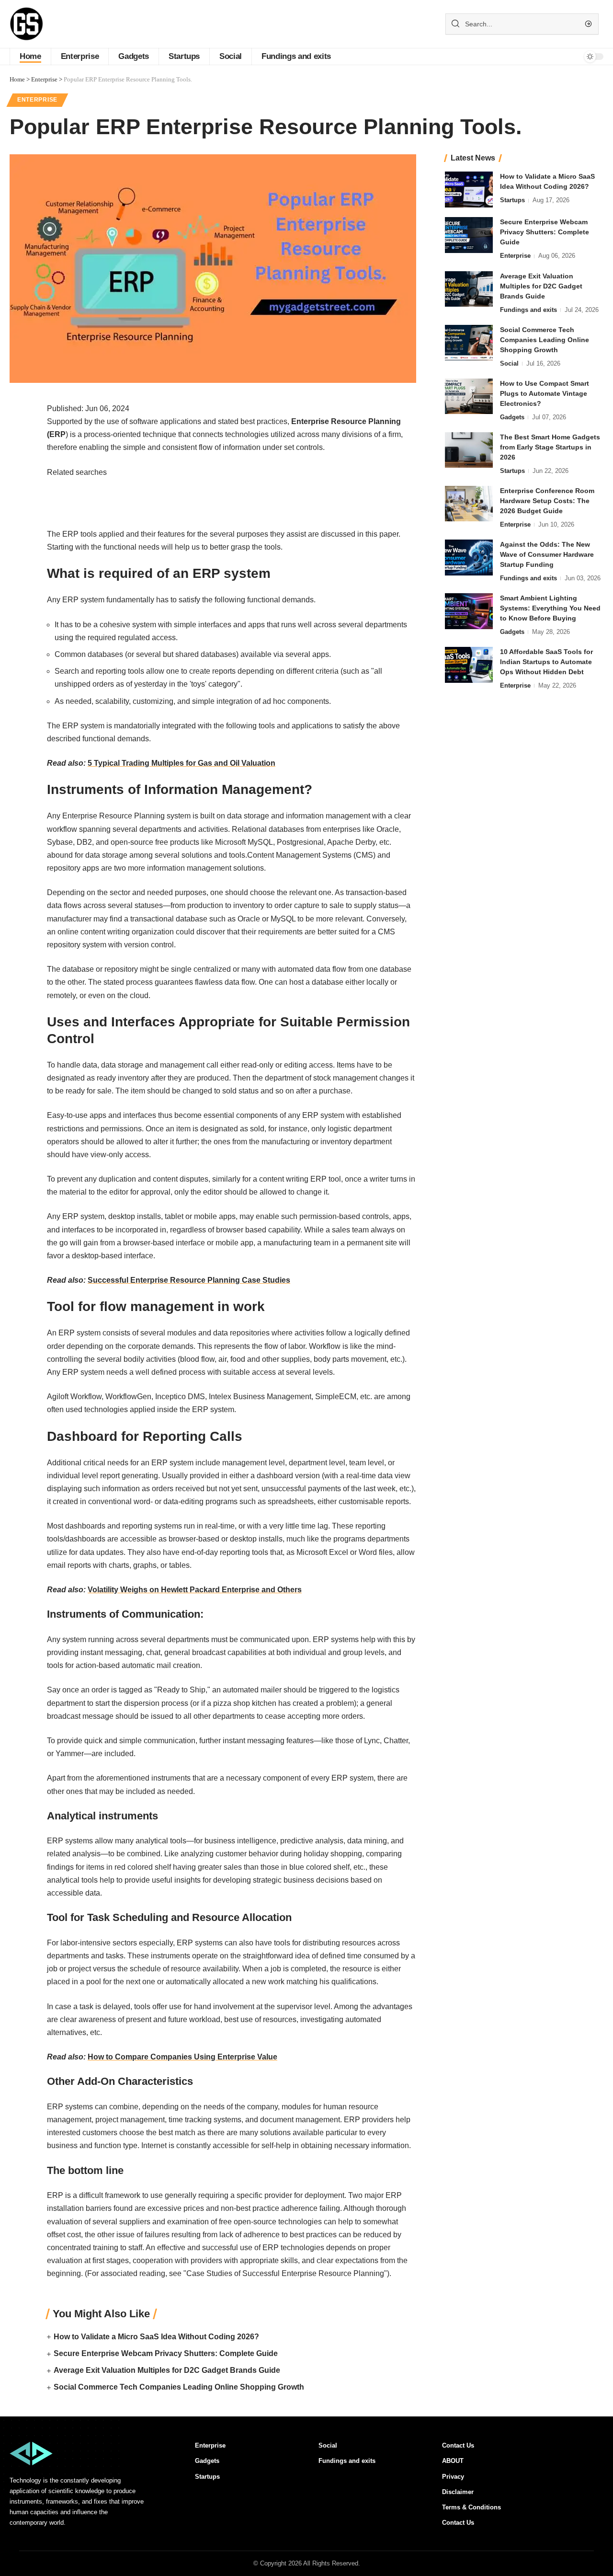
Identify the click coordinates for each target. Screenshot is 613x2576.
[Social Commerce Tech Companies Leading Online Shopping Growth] (469, 342)
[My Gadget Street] (27, 24)
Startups (512, 200)
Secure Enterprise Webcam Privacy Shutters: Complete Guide (166, 2353)
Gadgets (512, 417)
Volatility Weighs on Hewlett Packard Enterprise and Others (195, 1590)
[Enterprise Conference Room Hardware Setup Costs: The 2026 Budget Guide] (469, 503)
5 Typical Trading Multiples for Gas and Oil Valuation (182, 763)
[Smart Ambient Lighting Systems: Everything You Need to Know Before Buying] (469, 611)
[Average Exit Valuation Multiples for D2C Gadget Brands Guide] (469, 289)
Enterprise (37, 100)
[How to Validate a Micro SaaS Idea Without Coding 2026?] (469, 190)
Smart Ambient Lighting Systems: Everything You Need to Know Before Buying (550, 608)
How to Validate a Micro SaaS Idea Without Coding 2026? (156, 2337)
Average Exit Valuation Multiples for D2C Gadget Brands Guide (167, 2370)
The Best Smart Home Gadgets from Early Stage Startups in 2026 (550, 447)
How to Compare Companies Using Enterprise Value (182, 2057)
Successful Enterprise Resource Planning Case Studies (189, 1280)
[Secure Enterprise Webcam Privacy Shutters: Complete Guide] (469, 235)
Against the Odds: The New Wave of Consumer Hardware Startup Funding (547, 554)
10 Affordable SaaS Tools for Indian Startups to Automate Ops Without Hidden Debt (546, 662)
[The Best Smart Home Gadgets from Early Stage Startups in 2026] (469, 450)
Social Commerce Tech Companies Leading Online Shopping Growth (179, 2387)
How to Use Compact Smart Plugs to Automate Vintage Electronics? (545, 393)
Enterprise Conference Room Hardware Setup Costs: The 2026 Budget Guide (547, 500)
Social (509, 363)
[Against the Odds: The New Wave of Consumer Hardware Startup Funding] (469, 558)
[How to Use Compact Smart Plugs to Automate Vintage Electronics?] (469, 396)
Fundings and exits (528, 309)
